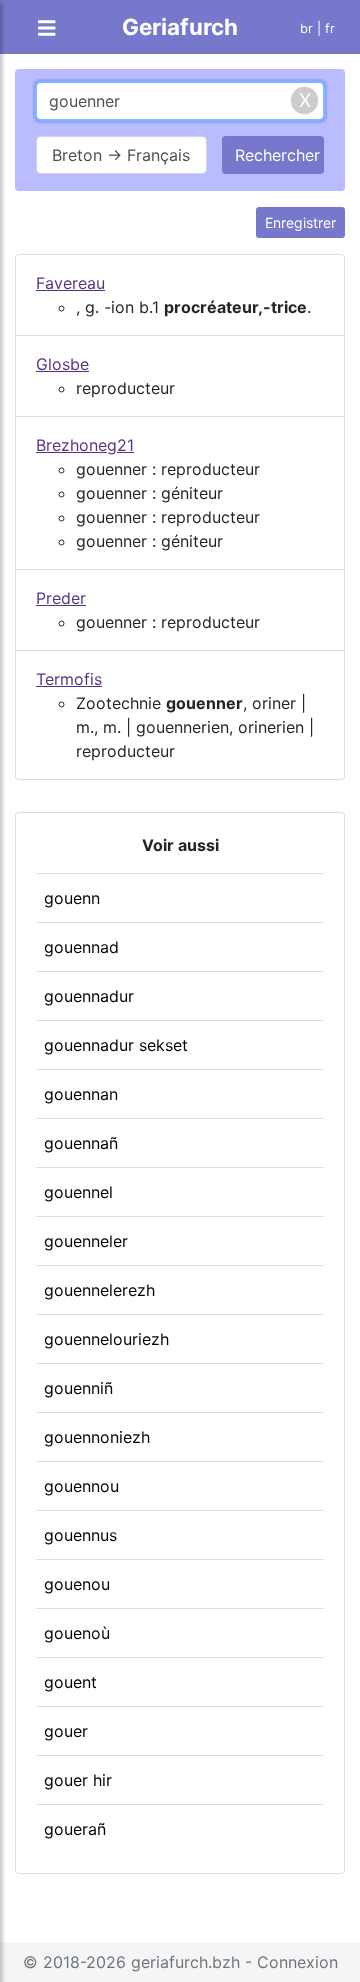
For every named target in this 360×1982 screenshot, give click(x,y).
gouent (70, 1682)
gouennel (78, 1192)
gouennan (81, 1094)
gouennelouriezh (106, 1339)
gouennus (80, 1535)
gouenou (77, 1584)
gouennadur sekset (116, 1045)
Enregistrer (300, 222)
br (306, 28)
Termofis (69, 679)
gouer (66, 1731)
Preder (61, 598)
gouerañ (75, 1829)
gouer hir (78, 1780)
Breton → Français (121, 155)
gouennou (81, 1486)
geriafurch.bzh (185, 1962)
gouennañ (81, 1143)
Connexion (297, 1962)
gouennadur (89, 996)
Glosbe (62, 364)
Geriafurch (180, 26)
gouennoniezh (97, 1437)
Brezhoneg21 (85, 445)
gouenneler (86, 1241)
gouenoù (77, 1633)
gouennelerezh (99, 1290)
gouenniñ (78, 1388)
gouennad (81, 947)
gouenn (72, 898)
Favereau (70, 283)
